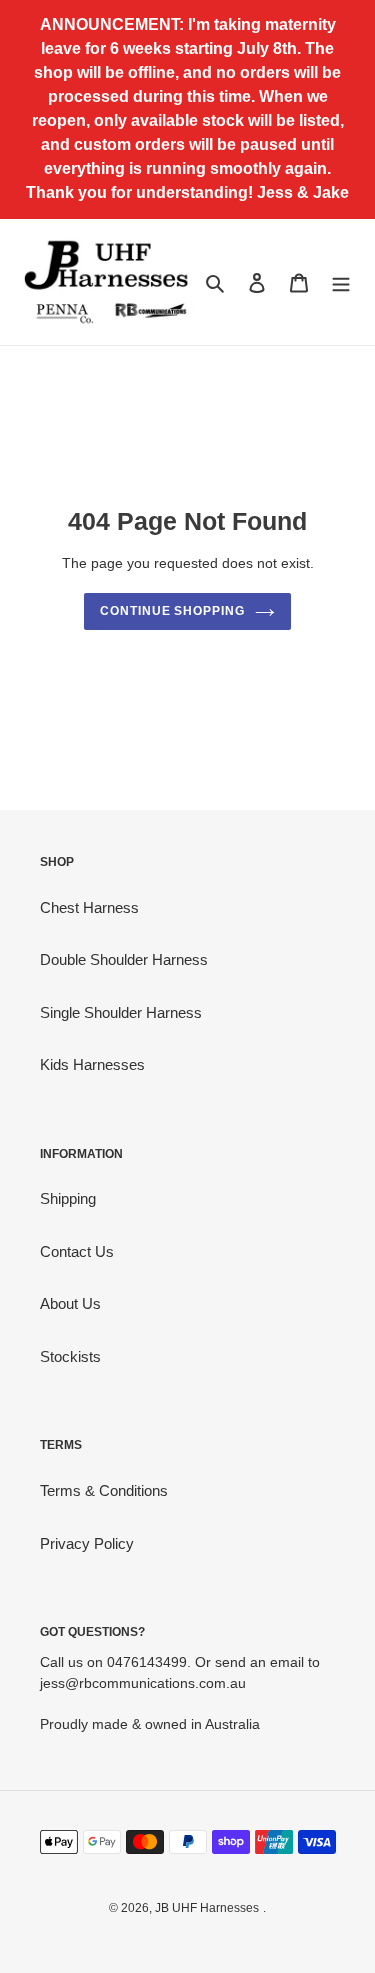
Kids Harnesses (92, 1064)
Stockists (70, 1356)
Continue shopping (173, 611)
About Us (70, 1303)
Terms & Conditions (104, 1490)
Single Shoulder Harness (121, 1012)
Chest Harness (89, 907)
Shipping (68, 1198)
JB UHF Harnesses (207, 1908)
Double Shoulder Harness (124, 959)
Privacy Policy (87, 1543)
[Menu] (341, 282)
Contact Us (77, 1251)
